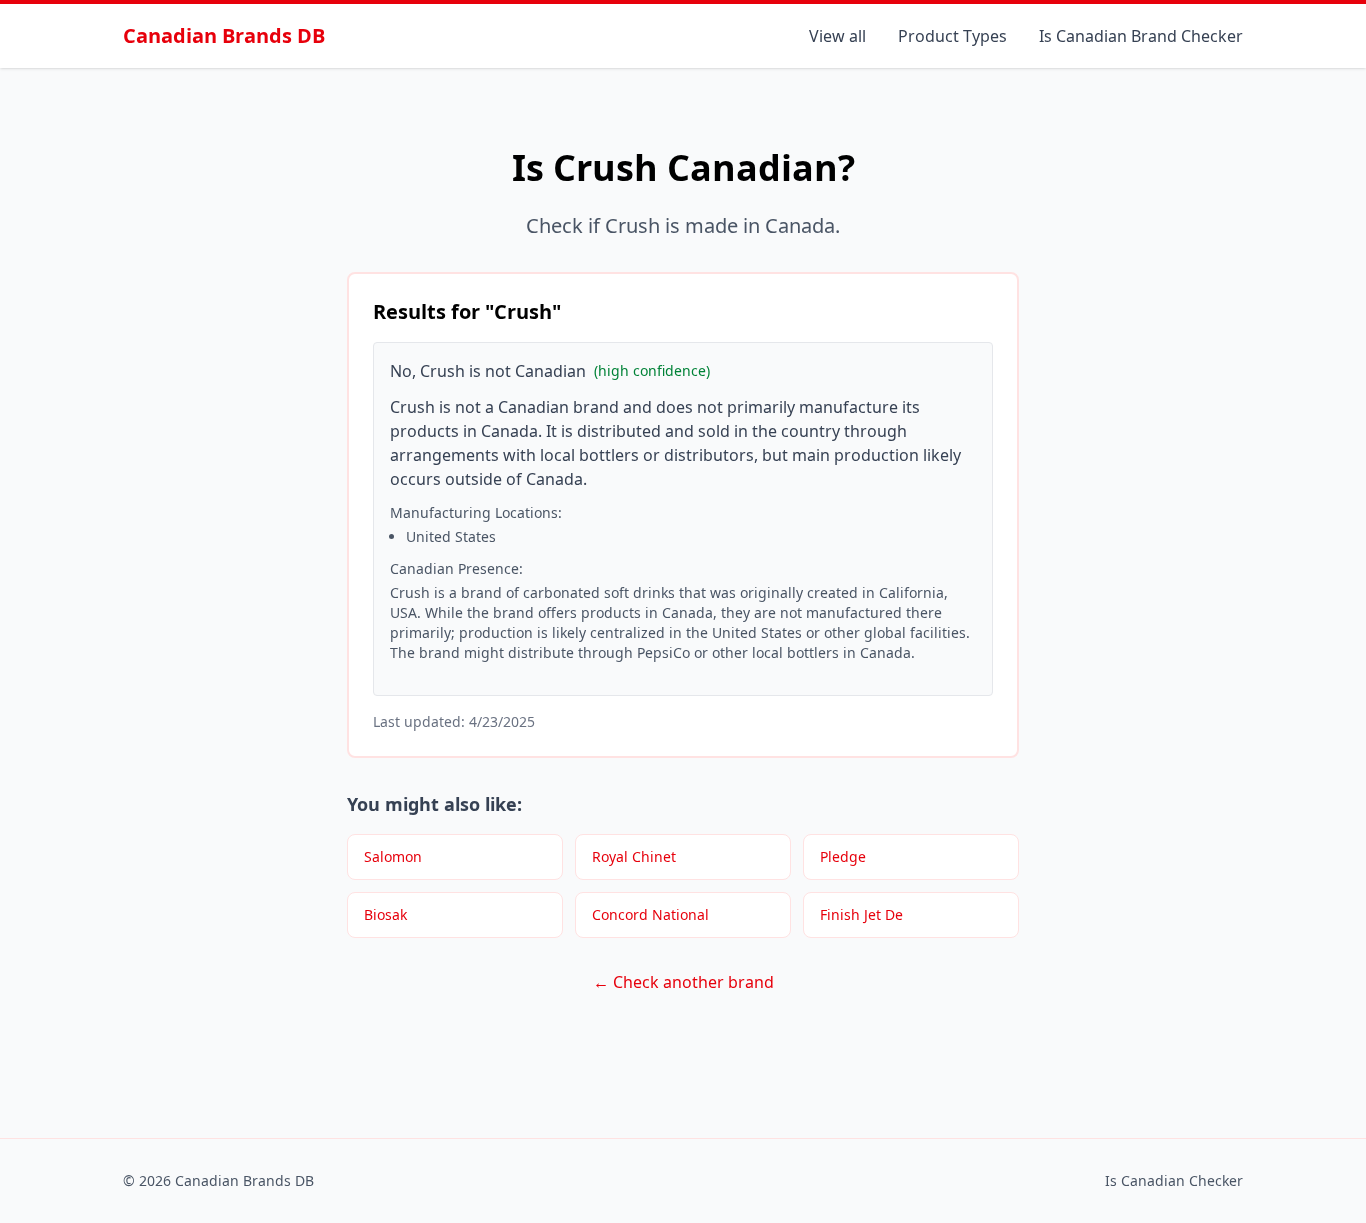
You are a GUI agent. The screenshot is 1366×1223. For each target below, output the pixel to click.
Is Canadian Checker (1174, 1180)
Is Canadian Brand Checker (1141, 36)
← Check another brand (683, 982)
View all (837, 36)
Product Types (952, 36)
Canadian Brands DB (224, 35)
